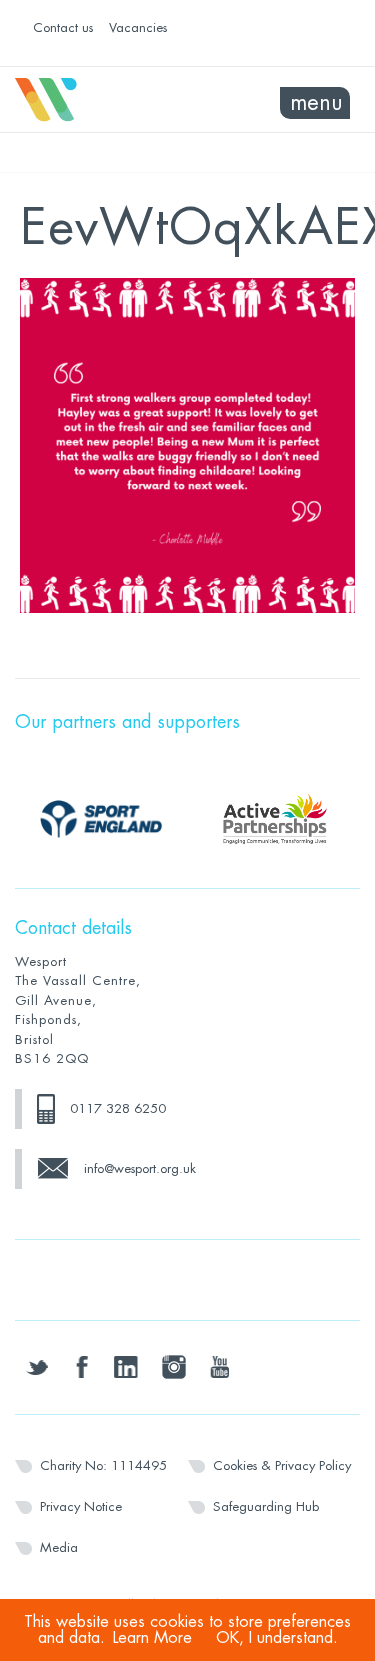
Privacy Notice (81, 1506)
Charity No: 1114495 (103, 1465)
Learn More (152, 1638)
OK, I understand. (277, 1638)
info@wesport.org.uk (140, 1168)
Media (59, 1547)
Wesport (101, 100)
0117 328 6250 (118, 1108)
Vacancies (138, 27)
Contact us (63, 27)
